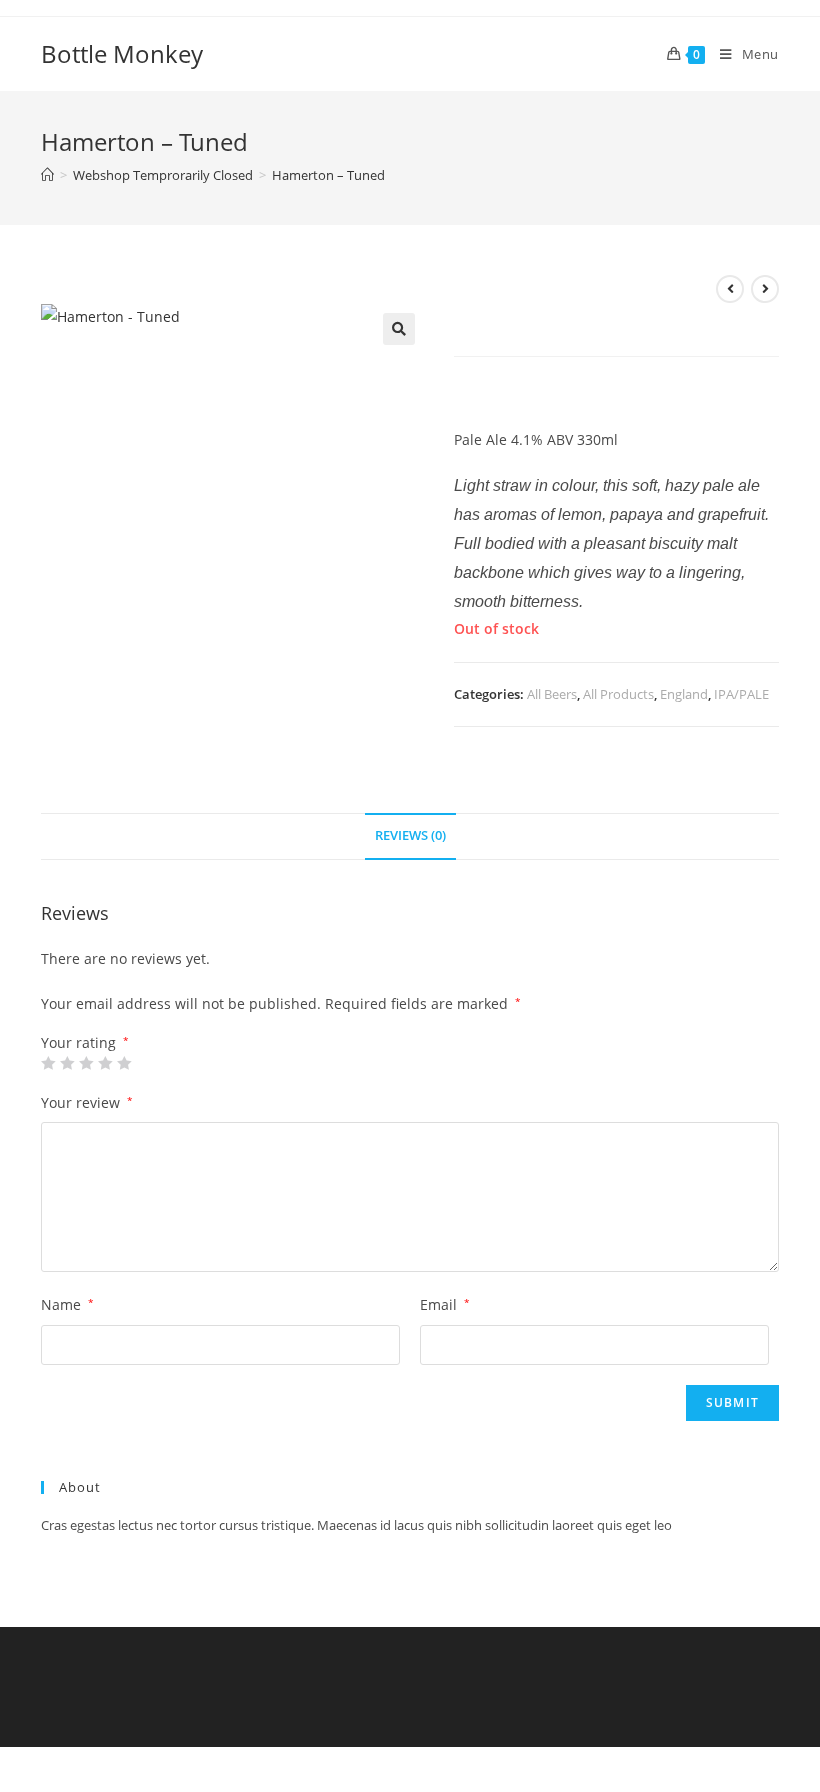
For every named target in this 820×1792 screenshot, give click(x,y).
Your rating (85, 1043)
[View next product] (765, 289)
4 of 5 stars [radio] (105, 1063)
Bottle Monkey (122, 53)
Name (67, 1304)
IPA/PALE (741, 694)
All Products (618, 694)
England (684, 694)
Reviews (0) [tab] (410, 835)
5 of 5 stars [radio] (124, 1063)
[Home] (47, 175)
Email (445, 1304)
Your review (87, 1102)
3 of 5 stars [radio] (86, 1063)
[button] (399, 329)
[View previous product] (730, 289)
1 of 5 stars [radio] (48, 1063)
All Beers (552, 694)
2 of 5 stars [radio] (67, 1063)
